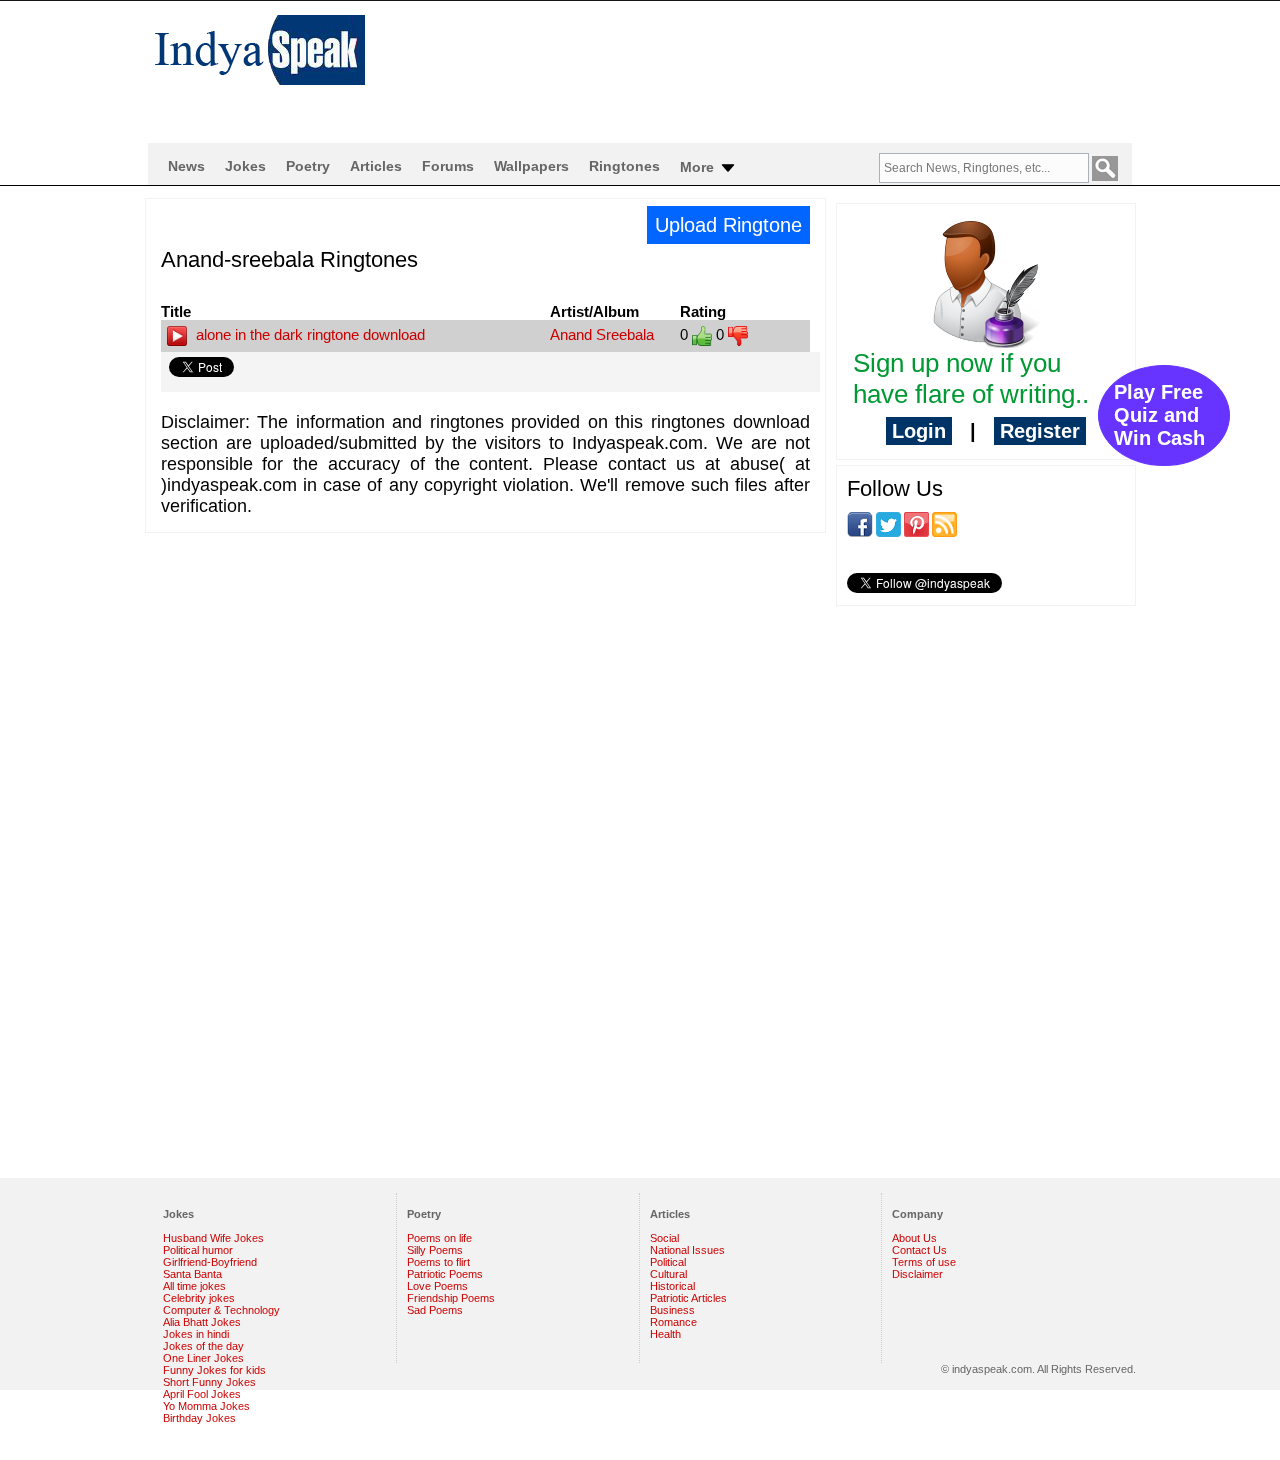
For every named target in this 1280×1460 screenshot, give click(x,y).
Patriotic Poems (445, 1274)
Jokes (245, 166)
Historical (672, 1286)
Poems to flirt (438, 1262)
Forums (448, 166)
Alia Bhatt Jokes (202, 1322)
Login (919, 431)
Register (1040, 431)
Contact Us (919, 1250)
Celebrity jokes (199, 1298)
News (186, 166)
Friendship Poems (451, 1298)
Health (665, 1334)
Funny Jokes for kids (214, 1370)
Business (672, 1310)
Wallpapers (531, 166)
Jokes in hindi (196, 1334)
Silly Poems (435, 1250)
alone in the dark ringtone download (308, 334)
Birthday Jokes (199, 1418)
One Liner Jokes (203, 1358)
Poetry (308, 166)
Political (668, 1262)
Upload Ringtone (728, 225)
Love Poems (437, 1286)
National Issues (687, 1250)
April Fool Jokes (202, 1394)
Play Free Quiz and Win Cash (1159, 415)
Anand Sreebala (602, 334)
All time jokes (194, 1286)
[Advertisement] (770, 66)
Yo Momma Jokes (206, 1406)
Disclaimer (917, 1274)
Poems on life (439, 1238)
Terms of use (924, 1262)
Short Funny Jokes (209, 1382)
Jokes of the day (203, 1346)
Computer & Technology (221, 1310)
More (699, 167)
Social (664, 1238)
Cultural (668, 1274)
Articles (376, 166)
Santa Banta (192, 1274)
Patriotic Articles (688, 1298)
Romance (673, 1322)
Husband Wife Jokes (213, 1238)
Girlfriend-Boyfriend (210, 1262)
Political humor (198, 1250)
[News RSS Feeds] (944, 523)
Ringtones (624, 166)
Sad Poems (435, 1310)
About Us (914, 1238)
